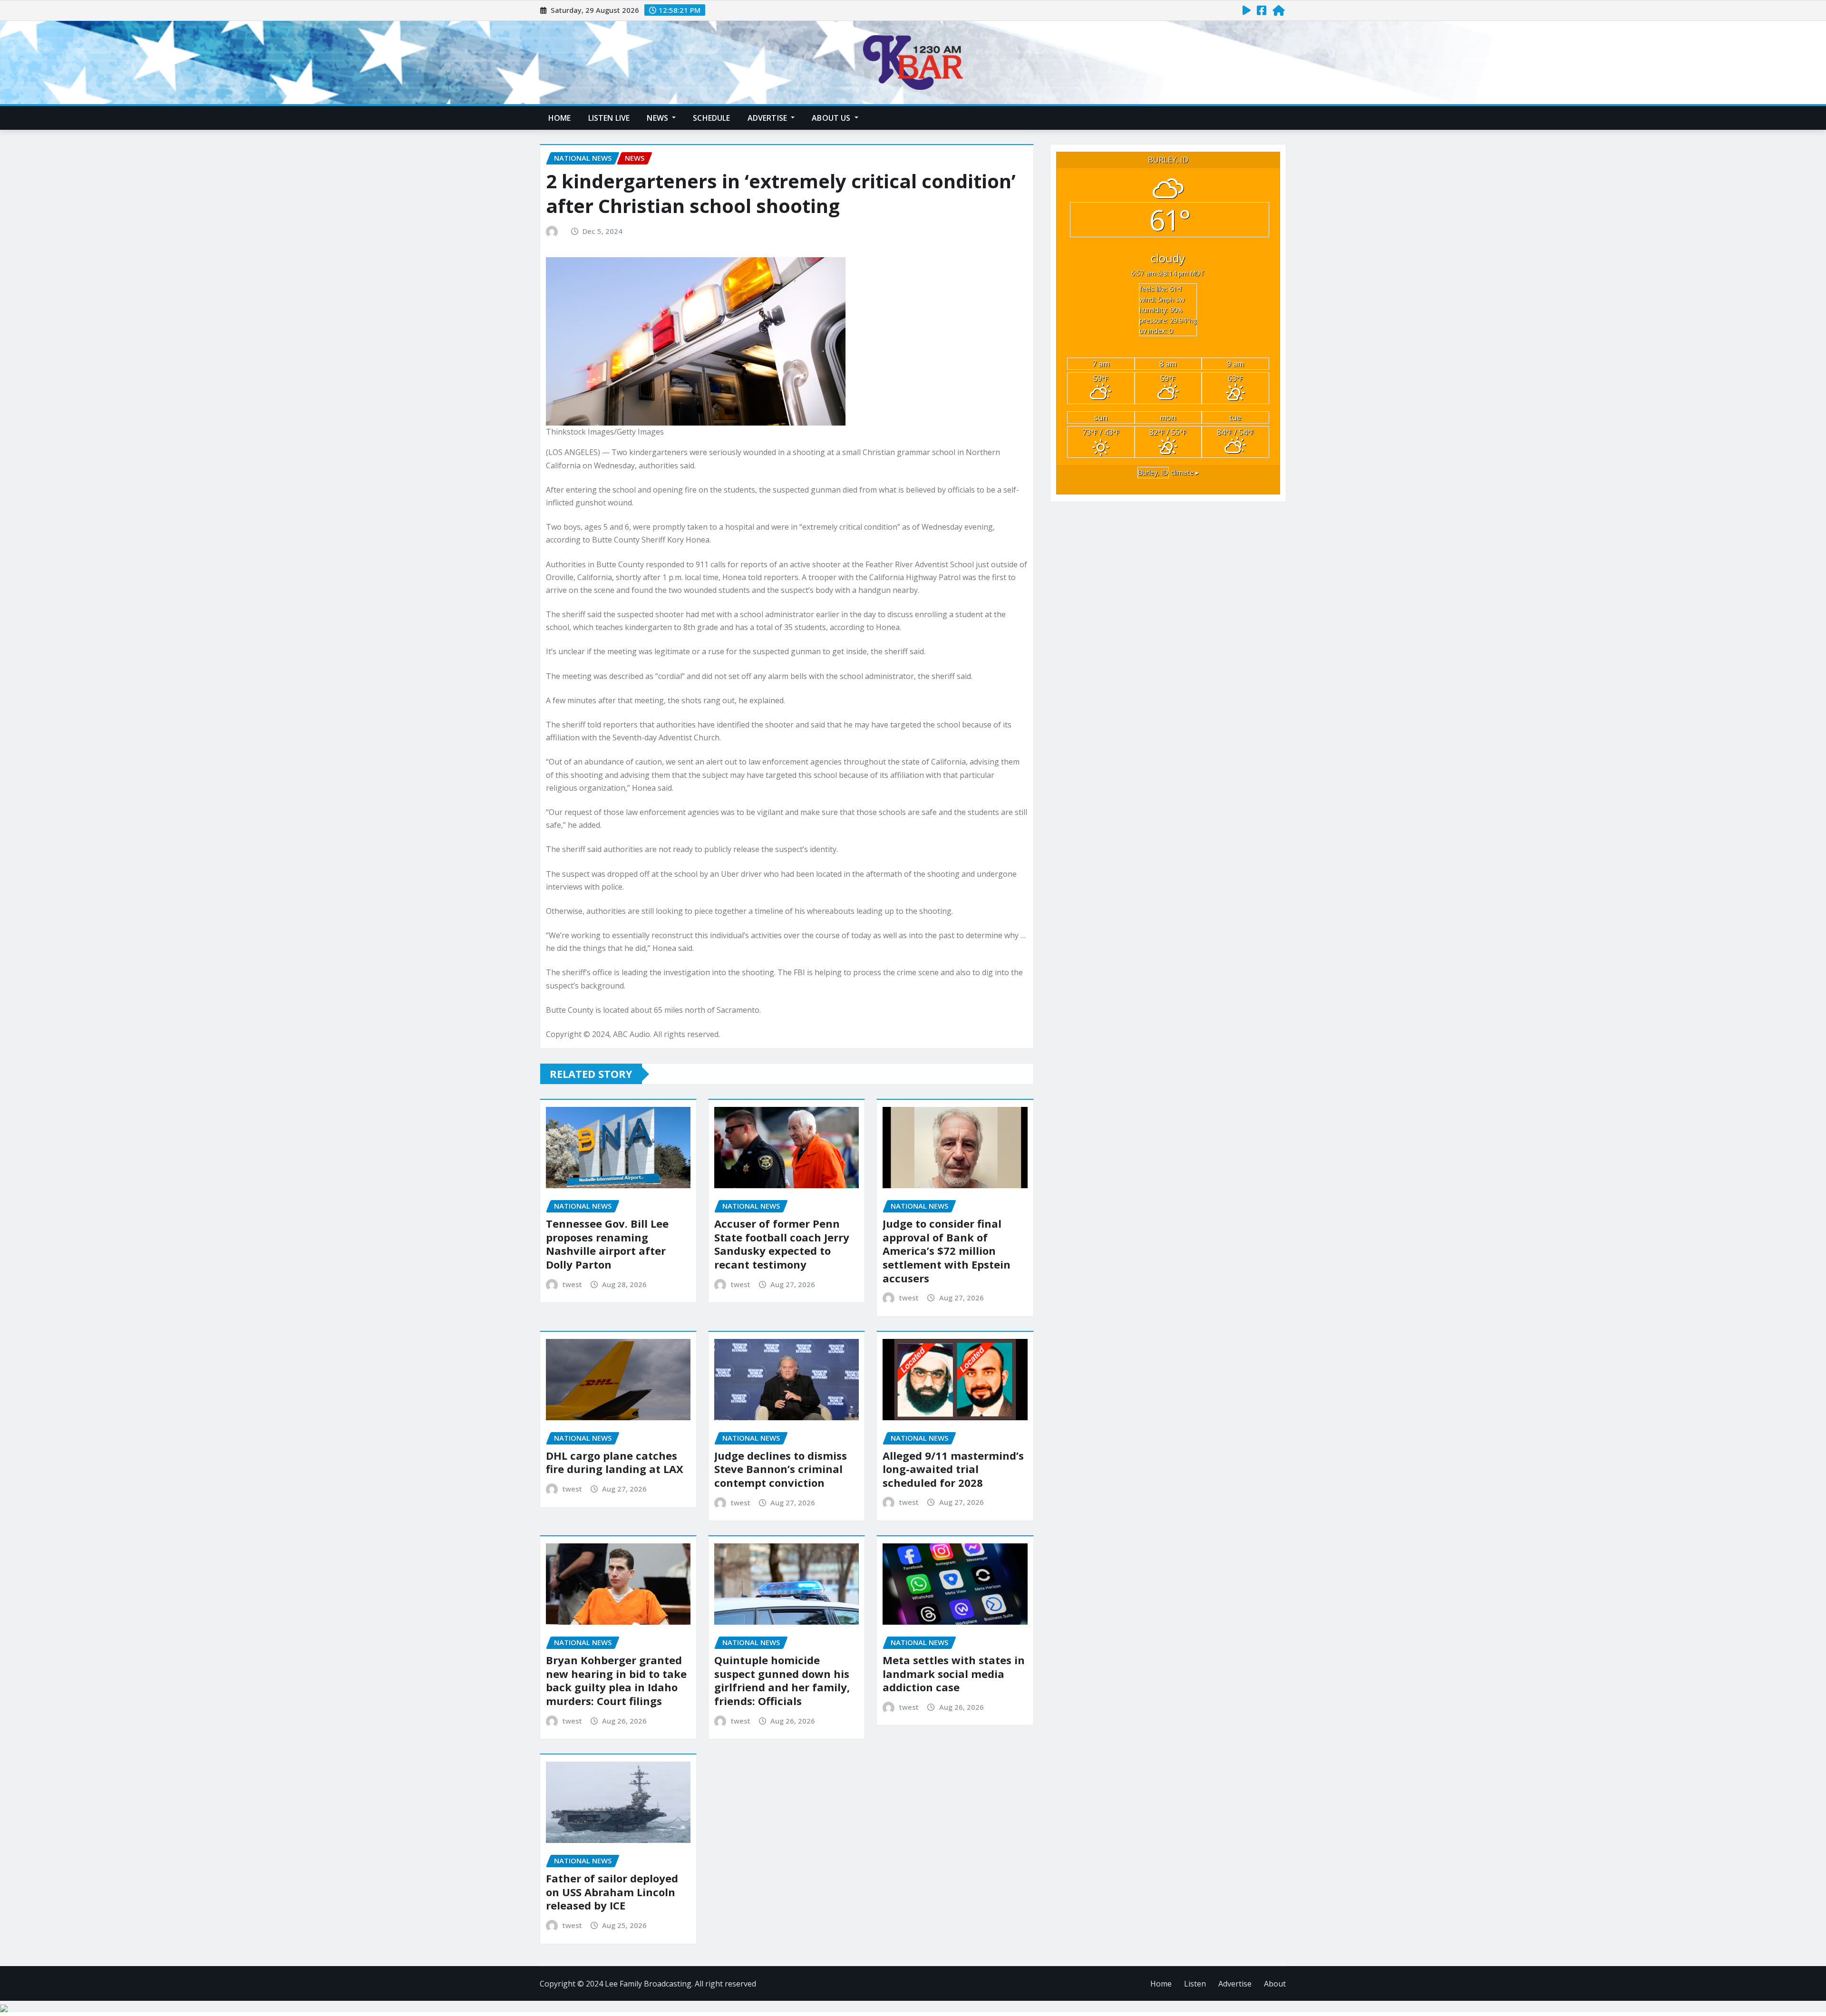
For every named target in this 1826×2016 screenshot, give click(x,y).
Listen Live (609, 118)
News (658, 118)
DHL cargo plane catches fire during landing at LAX (615, 1462)
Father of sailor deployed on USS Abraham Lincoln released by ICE (612, 1892)
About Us (832, 118)
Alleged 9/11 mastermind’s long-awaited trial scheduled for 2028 (953, 1469)
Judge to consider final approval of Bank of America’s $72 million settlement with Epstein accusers (947, 1250)
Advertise (768, 118)
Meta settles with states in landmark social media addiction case (954, 1673)
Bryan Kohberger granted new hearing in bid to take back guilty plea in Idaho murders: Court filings (616, 1680)
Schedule (711, 118)
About (1275, 1984)
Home (560, 118)
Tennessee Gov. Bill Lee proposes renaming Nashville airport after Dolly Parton (607, 1244)
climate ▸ (1168, 472)
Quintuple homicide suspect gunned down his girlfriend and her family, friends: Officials (782, 1680)
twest (572, 1284)
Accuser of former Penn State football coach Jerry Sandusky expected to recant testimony (782, 1244)
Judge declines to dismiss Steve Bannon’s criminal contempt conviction (781, 1469)
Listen (1195, 1984)
